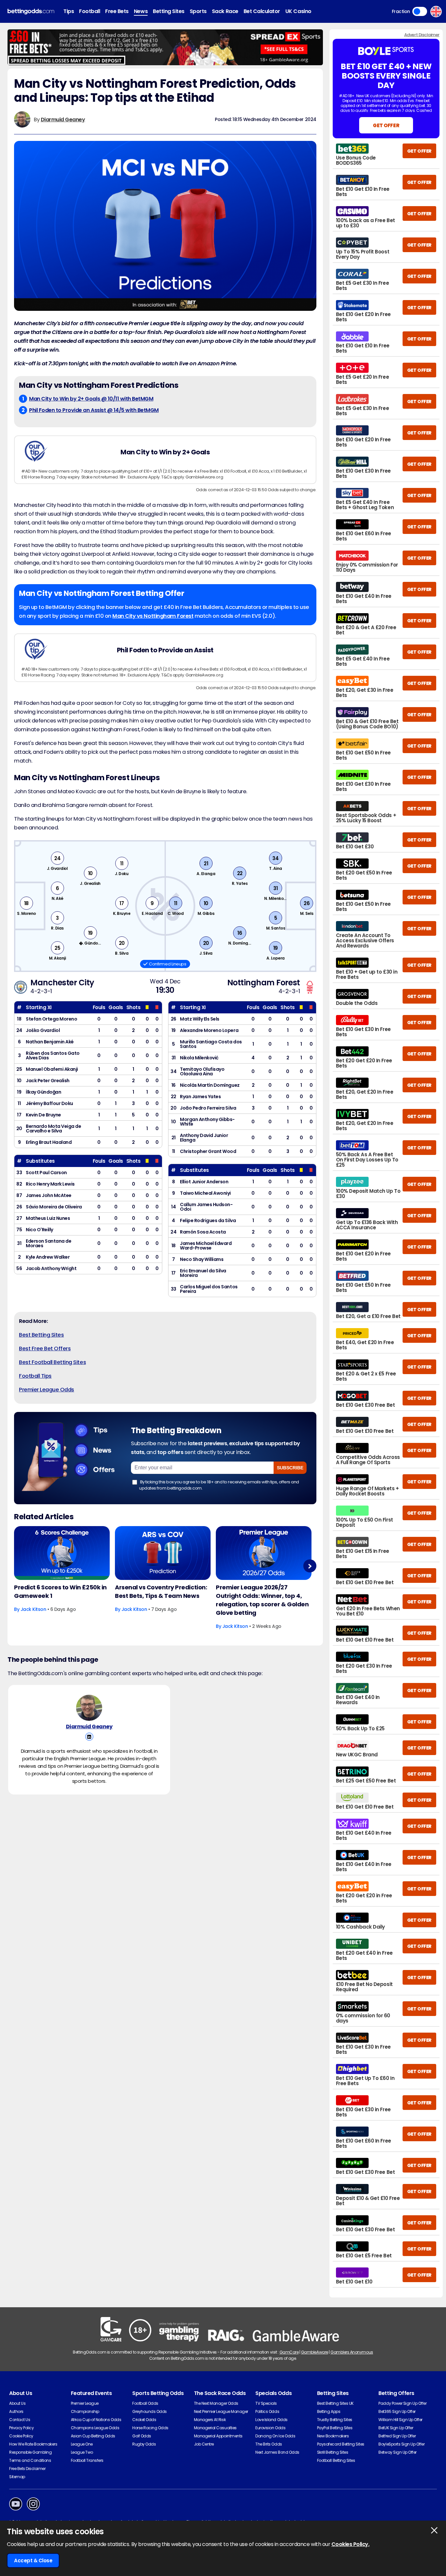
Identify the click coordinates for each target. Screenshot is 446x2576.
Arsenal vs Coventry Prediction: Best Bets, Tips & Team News (161, 1591)
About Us (17, 2403)
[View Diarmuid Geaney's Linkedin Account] (89, 1737)
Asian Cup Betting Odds (93, 2436)
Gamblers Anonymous (352, 2352)
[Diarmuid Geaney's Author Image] (89, 1708)
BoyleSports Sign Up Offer (401, 2444)
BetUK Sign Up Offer (396, 2428)
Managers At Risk (210, 2420)
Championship (85, 2411)
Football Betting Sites (336, 2460)
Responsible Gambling (30, 2452)
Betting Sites (169, 11)
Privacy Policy (21, 2428)
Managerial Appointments (218, 2436)
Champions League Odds (95, 2428)
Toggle (420, 11)
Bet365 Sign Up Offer (397, 2411)
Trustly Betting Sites (335, 2420)
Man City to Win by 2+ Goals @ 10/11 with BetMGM (91, 399)
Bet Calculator (262, 11)
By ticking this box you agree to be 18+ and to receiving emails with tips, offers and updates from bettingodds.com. (219, 1485)
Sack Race (225, 11)
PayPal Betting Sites (335, 2428)
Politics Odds (267, 2411)
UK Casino (298, 11)
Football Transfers (87, 2460)
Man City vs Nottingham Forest (153, 616)
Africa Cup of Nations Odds (96, 2420)
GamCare (289, 2352)
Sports (198, 11)
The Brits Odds (269, 2444)
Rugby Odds (144, 2444)
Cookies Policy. (350, 2544)
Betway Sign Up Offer (397, 2452)
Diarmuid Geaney (63, 120)
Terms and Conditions (30, 2460)
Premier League (85, 2403)
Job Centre (204, 2444)
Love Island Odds (271, 2420)
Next (310, 1566)
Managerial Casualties (215, 2428)
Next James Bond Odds (277, 2452)
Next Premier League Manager (221, 2411)
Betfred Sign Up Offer (397, 2436)
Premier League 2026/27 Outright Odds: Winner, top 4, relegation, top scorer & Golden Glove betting (262, 1600)
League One (82, 2444)
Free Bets (117, 11)
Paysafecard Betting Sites (341, 2444)
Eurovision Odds (270, 2428)
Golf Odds (142, 2436)
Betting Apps (329, 2411)
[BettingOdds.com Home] (31, 12)
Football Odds (145, 2403)
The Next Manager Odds (216, 2403)
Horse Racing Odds (150, 2428)
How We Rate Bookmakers (33, 2444)
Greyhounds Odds (150, 2411)
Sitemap (17, 2477)
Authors (16, 2411)
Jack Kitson (33, 1609)
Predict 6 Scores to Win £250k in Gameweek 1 (60, 1591)
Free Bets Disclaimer (27, 2469)
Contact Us (20, 2420)
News (141, 11)
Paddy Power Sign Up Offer (402, 2403)
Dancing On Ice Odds (275, 2436)
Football (89, 11)
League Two (82, 2452)
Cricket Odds (144, 2420)
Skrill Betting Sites (333, 2452)
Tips (69, 11)
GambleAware (315, 2352)
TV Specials (266, 2403)
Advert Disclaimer (422, 35)
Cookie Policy (21, 2436)
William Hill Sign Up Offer (400, 2420)
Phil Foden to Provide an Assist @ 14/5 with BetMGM (94, 410)
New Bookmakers (333, 2436)
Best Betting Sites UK (335, 2403)
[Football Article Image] (62, 1553)
